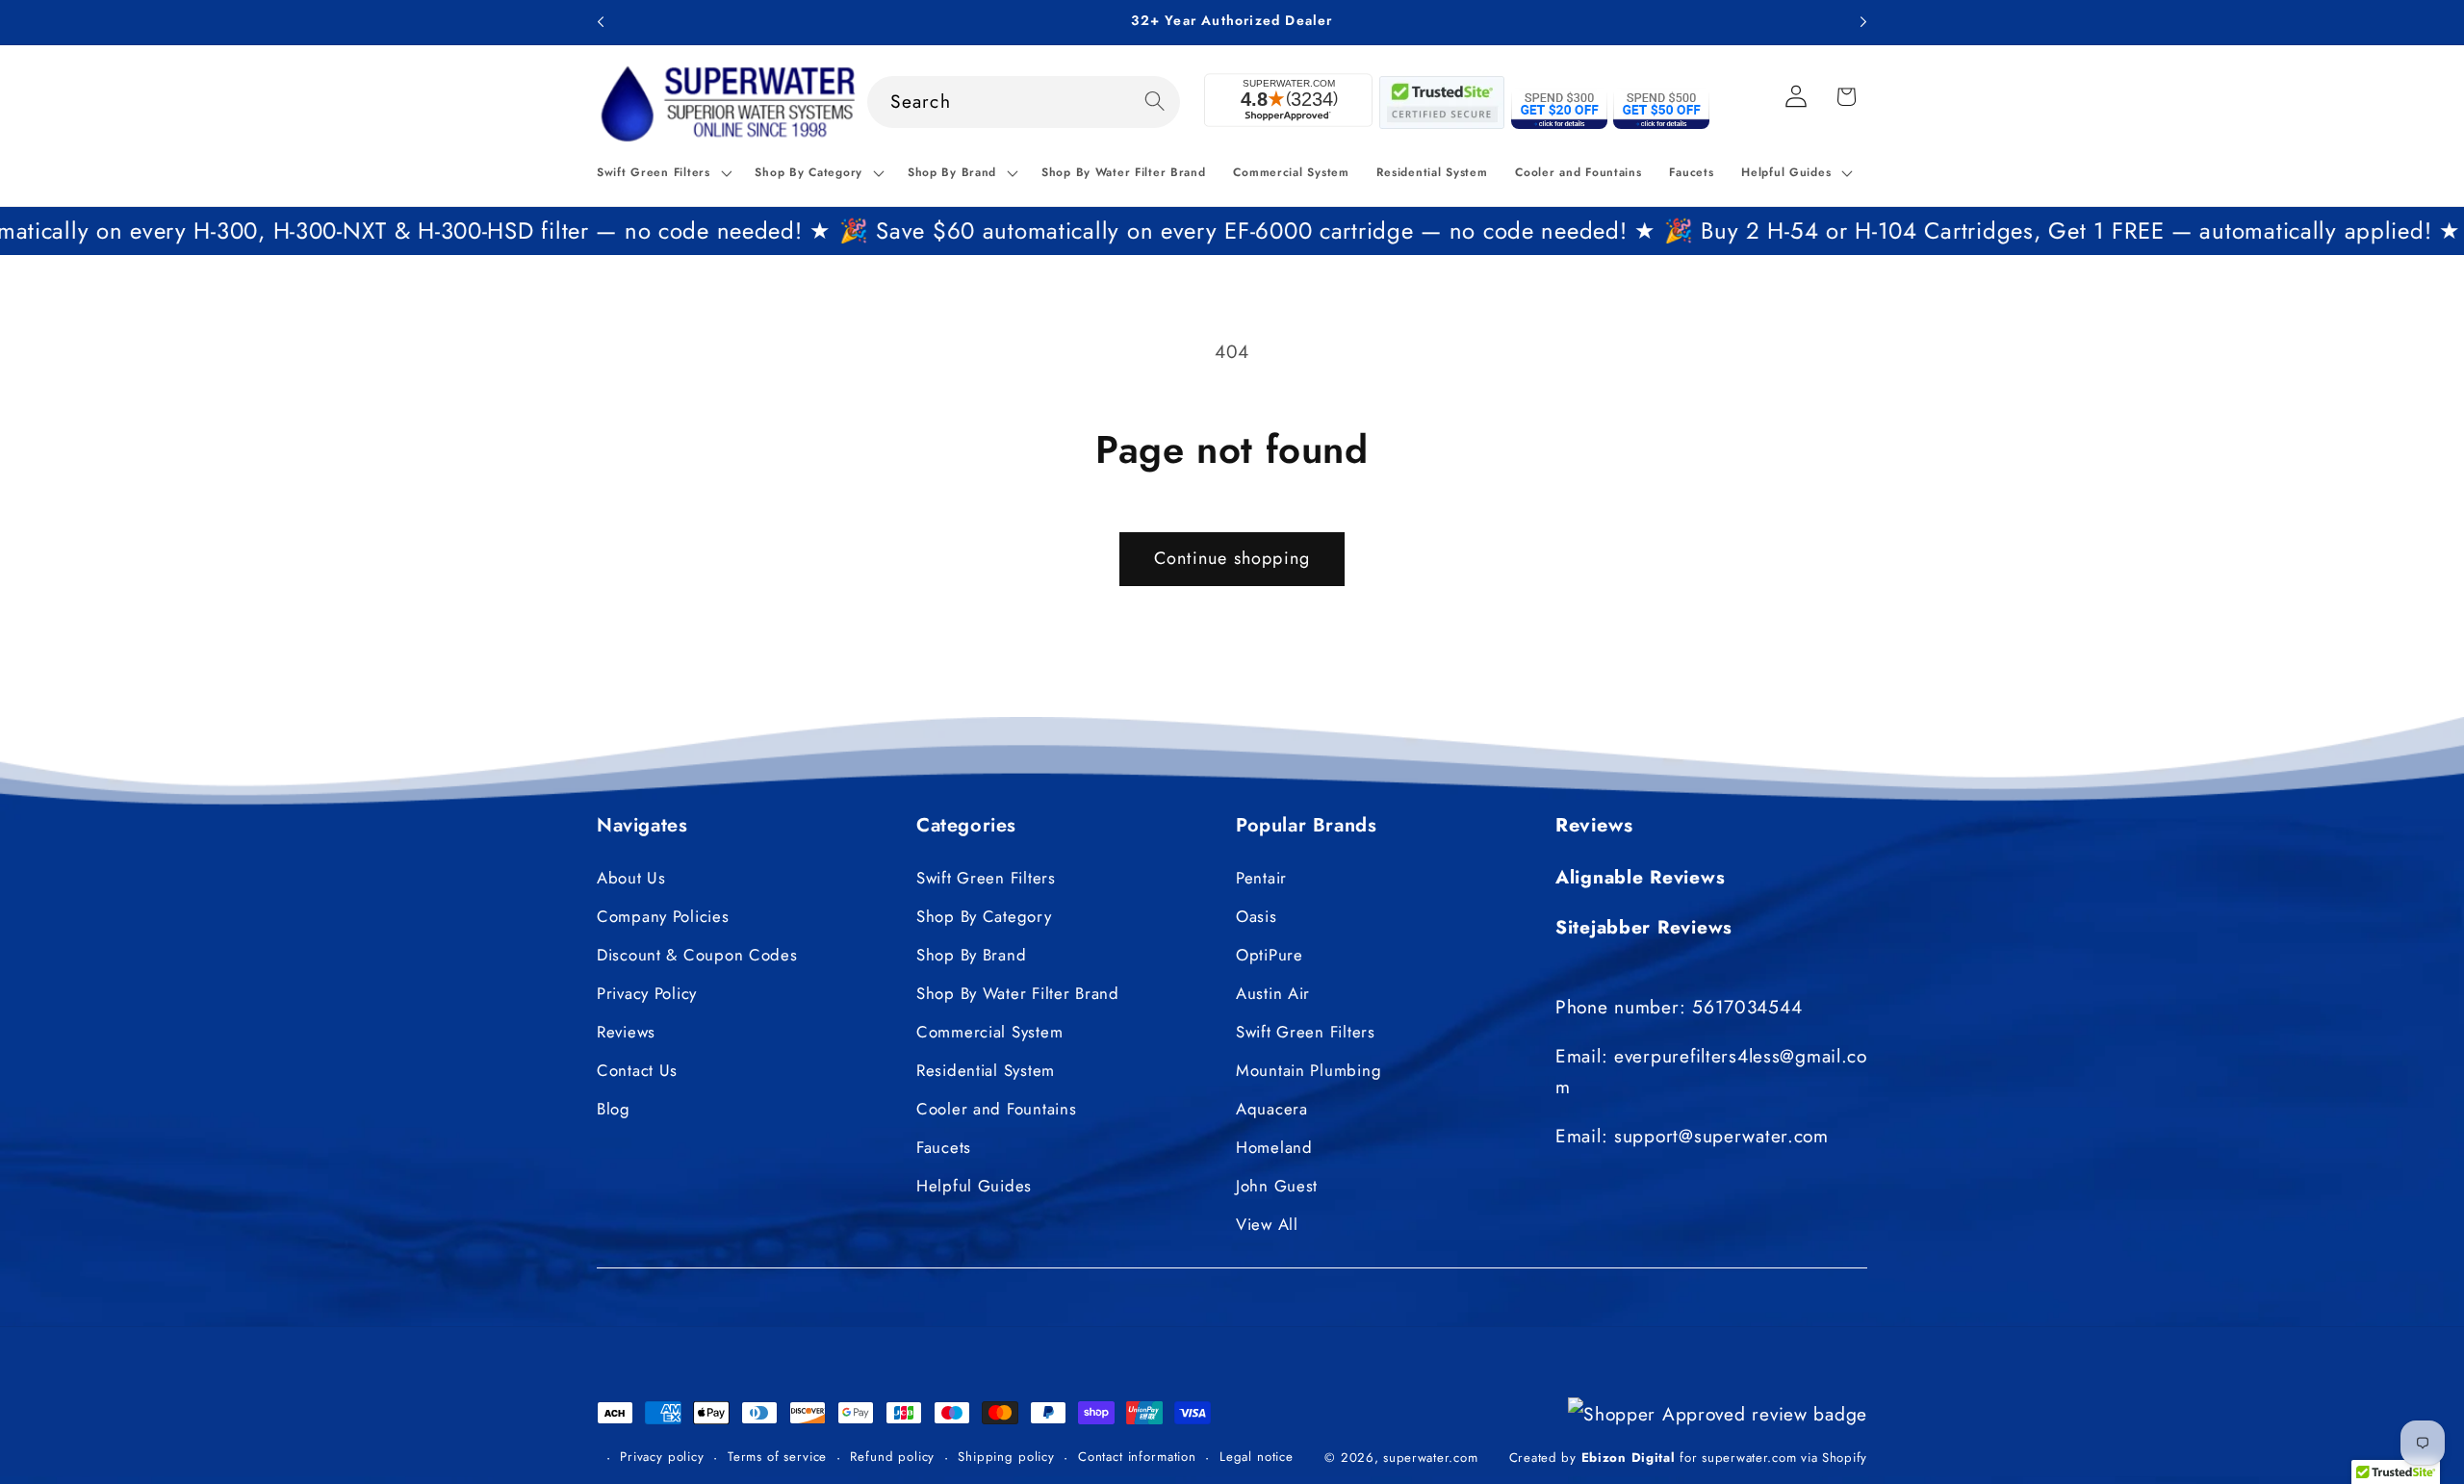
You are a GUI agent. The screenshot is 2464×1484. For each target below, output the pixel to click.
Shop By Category (984, 916)
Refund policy (892, 1456)
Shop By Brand (971, 955)
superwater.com (1430, 1457)
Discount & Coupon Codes (697, 955)
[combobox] (1024, 102)
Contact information (1137, 1456)
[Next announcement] (1863, 22)
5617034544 (1747, 1006)
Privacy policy (662, 1456)
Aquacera (1272, 1109)
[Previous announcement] (601, 22)
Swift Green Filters (986, 878)
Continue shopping (1232, 558)
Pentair (1261, 878)
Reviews (626, 1032)
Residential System (986, 1070)
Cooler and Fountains (996, 1109)
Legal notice (1257, 1456)
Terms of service (777, 1456)
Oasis (1257, 916)
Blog (614, 1109)
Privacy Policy (647, 993)
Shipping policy (1006, 1456)
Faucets (944, 1147)
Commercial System (989, 1032)
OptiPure (1270, 955)
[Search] (1155, 102)
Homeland (1274, 1147)
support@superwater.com (1721, 1136)
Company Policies (663, 916)
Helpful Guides (974, 1186)
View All (1267, 1224)
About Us (631, 878)
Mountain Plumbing (1309, 1070)
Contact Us (637, 1070)
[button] (662, 173)
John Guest (1277, 1186)
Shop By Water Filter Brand (1018, 993)
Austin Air (1273, 993)
